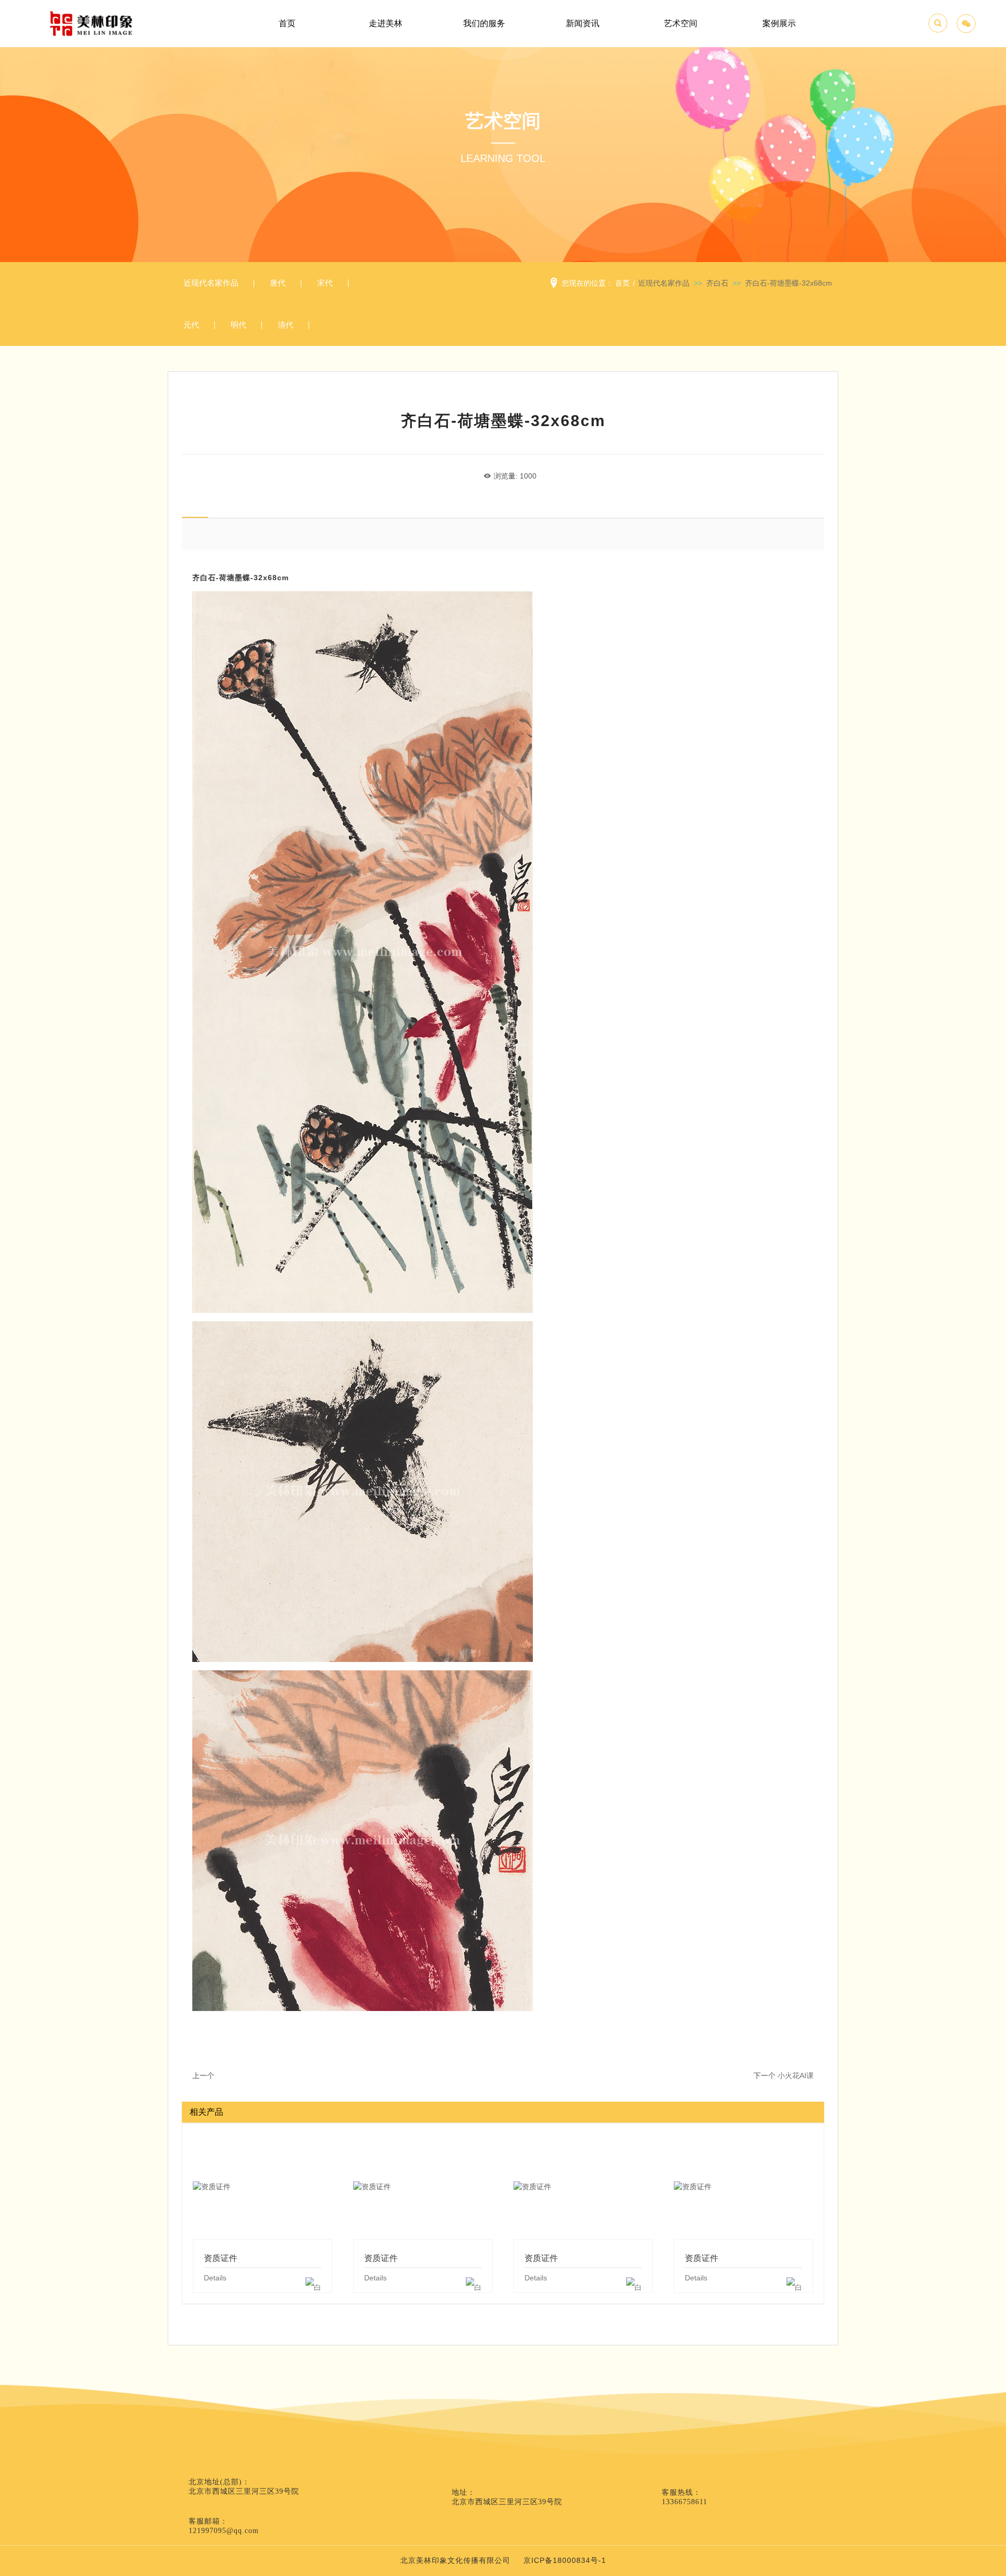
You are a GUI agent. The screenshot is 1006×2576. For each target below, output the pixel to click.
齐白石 (717, 283)
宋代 (325, 283)
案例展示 (779, 23)
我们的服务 (484, 23)
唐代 (278, 283)
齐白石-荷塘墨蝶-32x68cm (789, 283)
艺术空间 (681, 23)
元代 (191, 325)
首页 (287, 23)
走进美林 (386, 23)
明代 (238, 325)
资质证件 (263, 2186)
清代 (286, 325)
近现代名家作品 (211, 283)
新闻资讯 (583, 23)
